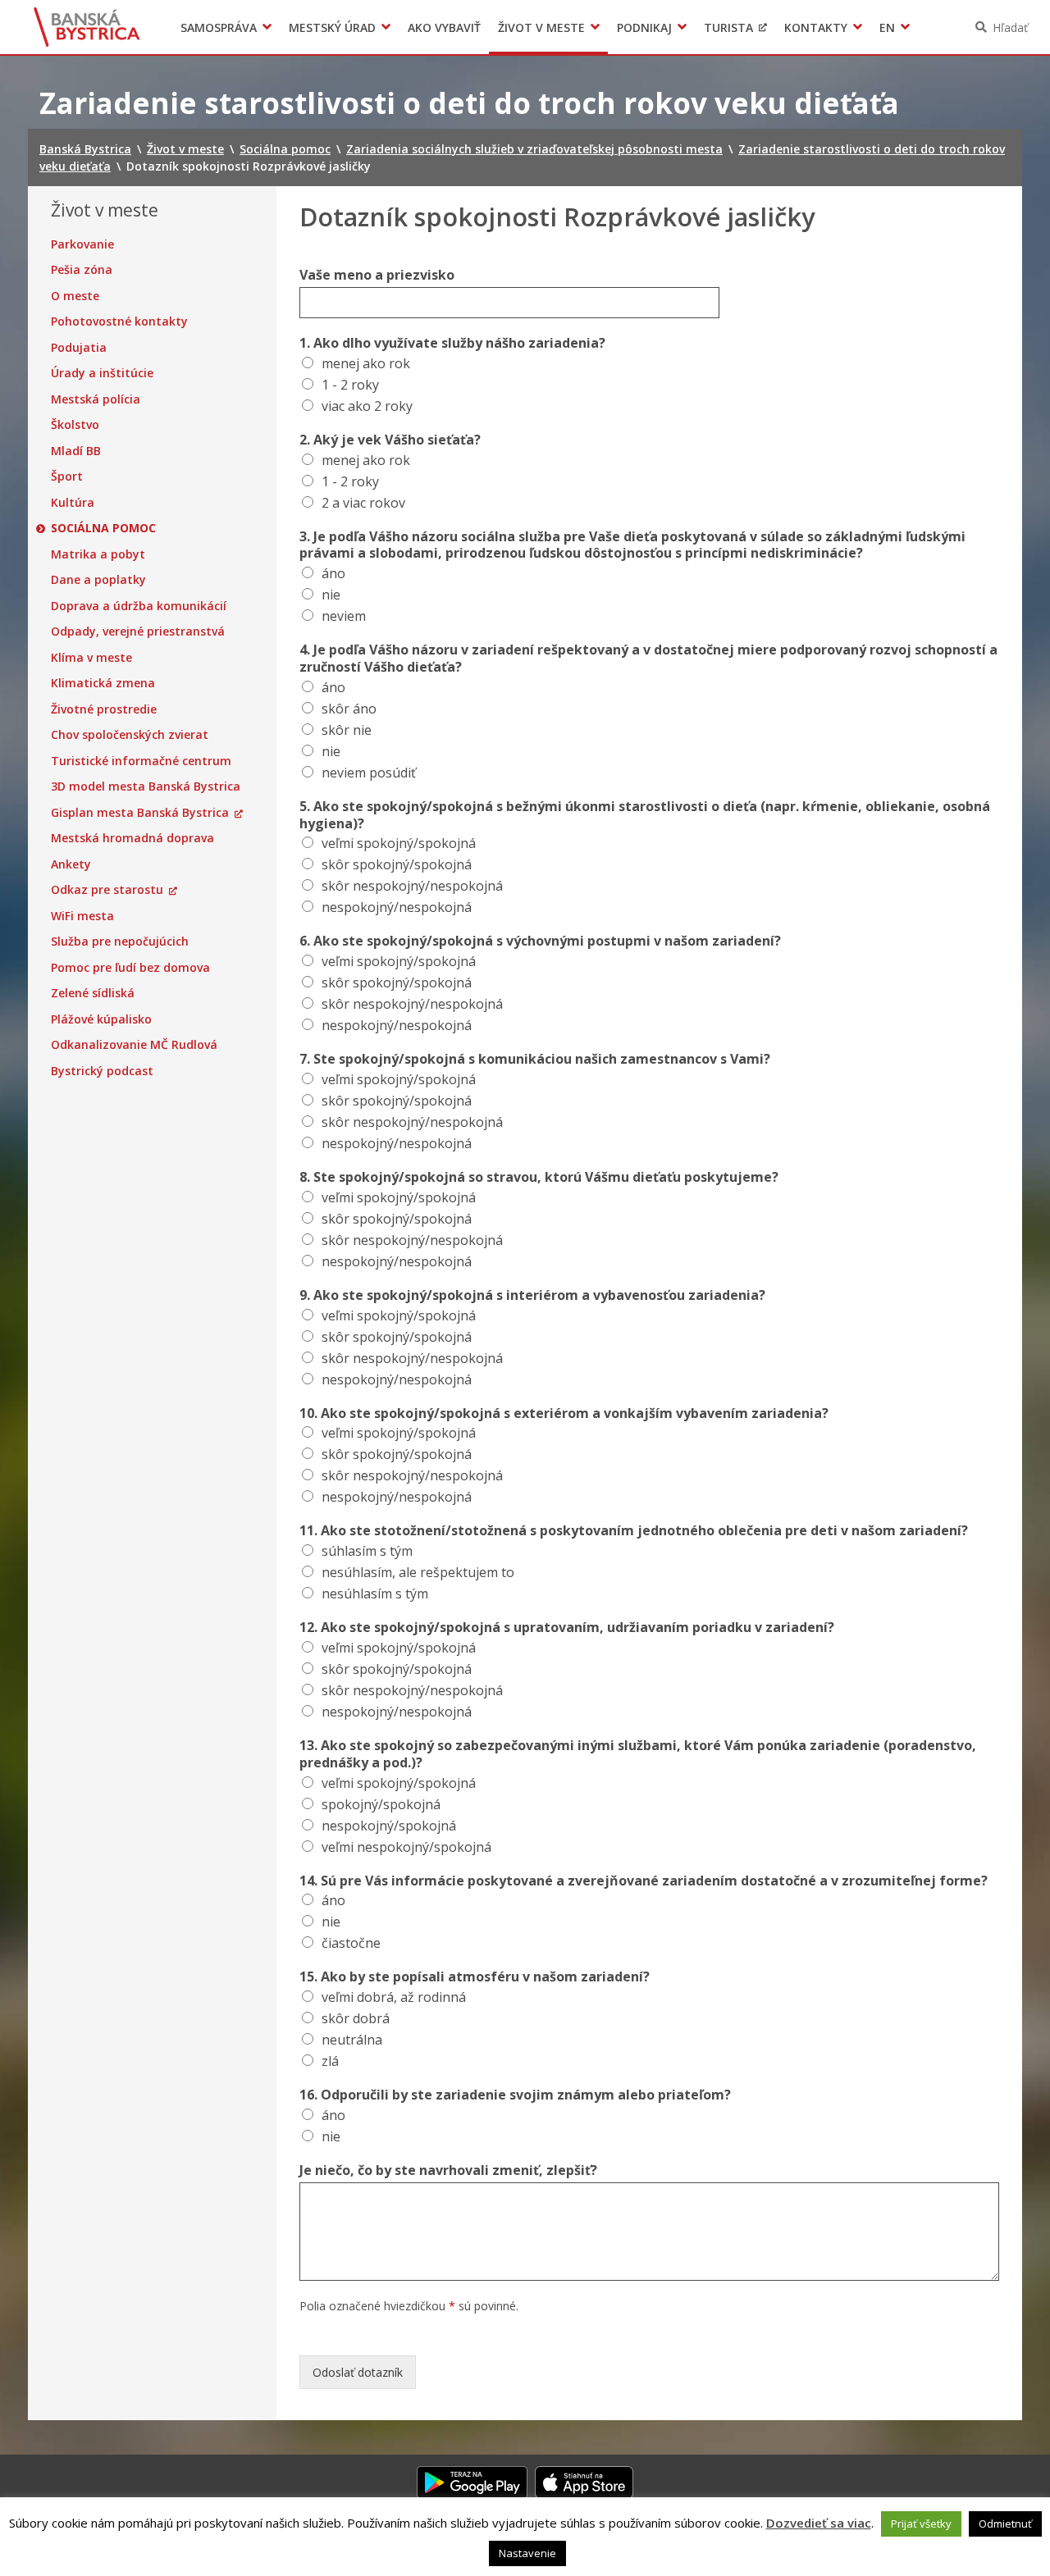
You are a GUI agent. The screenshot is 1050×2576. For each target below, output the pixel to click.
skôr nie (347, 730)
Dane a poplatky (98, 580)
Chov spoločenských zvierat (130, 735)
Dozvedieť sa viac (819, 2523)
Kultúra (73, 503)
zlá (330, 2061)
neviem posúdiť (369, 773)
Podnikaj (644, 27)
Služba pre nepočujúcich (120, 941)
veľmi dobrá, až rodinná (394, 1997)
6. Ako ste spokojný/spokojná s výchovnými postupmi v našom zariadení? (540, 941)
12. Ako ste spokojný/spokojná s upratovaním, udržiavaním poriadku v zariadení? (567, 1628)
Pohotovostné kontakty (119, 321)
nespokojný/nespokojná (397, 907)
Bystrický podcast (102, 1071)
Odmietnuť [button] (1005, 2524)
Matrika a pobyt (98, 554)
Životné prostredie (104, 709)
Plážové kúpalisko (101, 1019)
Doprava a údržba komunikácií (139, 606)
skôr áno (349, 709)
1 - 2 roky (350, 385)
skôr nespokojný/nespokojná (412, 886)
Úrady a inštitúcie (102, 373)
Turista (728, 27)
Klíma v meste (91, 658)
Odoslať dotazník (358, 2372)
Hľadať (1010, 27)
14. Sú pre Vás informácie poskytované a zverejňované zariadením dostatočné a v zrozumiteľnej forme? (644, 1881)
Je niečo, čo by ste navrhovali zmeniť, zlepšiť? (448, 2170)
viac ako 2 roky (367, 406)
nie (331, 595)
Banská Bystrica (87, 27)
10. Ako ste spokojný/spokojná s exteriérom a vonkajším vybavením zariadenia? (564, 1413)
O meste (75, 296)
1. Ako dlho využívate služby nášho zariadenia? (452, 343)
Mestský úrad (332, 27)
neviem (344, 616)
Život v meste (541, 27)
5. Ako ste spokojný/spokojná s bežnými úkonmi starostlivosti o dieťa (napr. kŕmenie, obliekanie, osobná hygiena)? (645, 815)
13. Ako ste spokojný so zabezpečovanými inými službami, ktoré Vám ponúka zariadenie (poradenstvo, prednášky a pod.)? (638, 1754)
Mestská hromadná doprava (132, 838)
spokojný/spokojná (381, 1804)
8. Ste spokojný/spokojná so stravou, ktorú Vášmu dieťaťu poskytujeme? (539, 1177)
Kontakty (816, 27)
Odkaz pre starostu (107, 890)
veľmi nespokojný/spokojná (406, 1847)
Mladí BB (76, 451)
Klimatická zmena (103, 683)
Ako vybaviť (444, 27)
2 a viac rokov (363, 503)
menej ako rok (366, 363)
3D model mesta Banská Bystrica (146, 786)
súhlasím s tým (367, 1551)
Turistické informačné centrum (141, 761)
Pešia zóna (82, 270)
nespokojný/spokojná (389, 1826)
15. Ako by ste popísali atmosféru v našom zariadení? (475, 1977)
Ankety (71, 864)
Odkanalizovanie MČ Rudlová (134, 1045)
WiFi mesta (82, 916)
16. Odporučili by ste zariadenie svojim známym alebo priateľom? (515, 2095)
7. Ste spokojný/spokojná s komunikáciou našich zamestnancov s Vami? (535, 1059)
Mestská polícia (96, 399)
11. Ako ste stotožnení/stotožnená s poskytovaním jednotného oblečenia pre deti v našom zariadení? (634, 1531)
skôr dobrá (356, 2018)
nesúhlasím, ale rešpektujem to (418, 1572)
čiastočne (351, 1943)
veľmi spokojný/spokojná (399, 843)
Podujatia (79, 348)
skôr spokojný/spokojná (397, 864)
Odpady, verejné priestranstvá (138, 631)
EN (887, 27)
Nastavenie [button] (527, 2553)
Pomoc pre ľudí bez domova (130, 968)
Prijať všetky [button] (921, 2524)
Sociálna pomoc (103, 528)
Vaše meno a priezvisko (377, 275)
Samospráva (219, 27)
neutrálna (352, 2040)
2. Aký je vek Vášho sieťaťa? (390, 440)
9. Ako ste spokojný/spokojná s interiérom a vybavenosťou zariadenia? (532, 1295)
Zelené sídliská (93, 993)
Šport (67, 476)
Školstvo (75, 425)
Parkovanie (82, 244)
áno (333, 573)
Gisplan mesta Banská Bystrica (140, 813)
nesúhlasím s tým (375, 1593)
